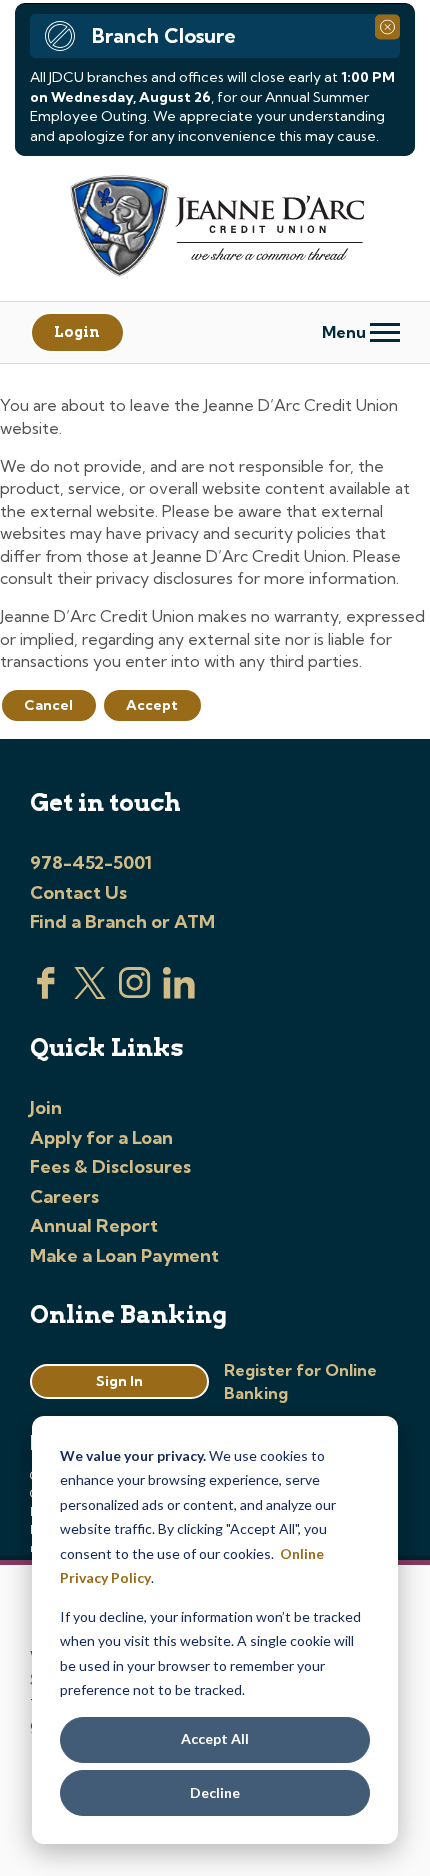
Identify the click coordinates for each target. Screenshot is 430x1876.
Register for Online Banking (300, 1381)
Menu (346, 332)
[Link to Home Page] (215, 228)
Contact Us (78, 892)
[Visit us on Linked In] (179, 993)
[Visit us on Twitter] (90, 993)
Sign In (119, 1381)
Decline (215, 1792)
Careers (64, 1196)
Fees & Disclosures (110, 1166)
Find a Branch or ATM (122, 921)
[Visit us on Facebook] (46, 993)
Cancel (48, 705)
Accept (152, 705)
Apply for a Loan (101, 1137)
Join (46, 1107)
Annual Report (94, 1225)
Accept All (215, 1738)
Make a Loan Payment (124, 1255)
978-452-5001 (91, 862)
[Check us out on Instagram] (135, 993)
